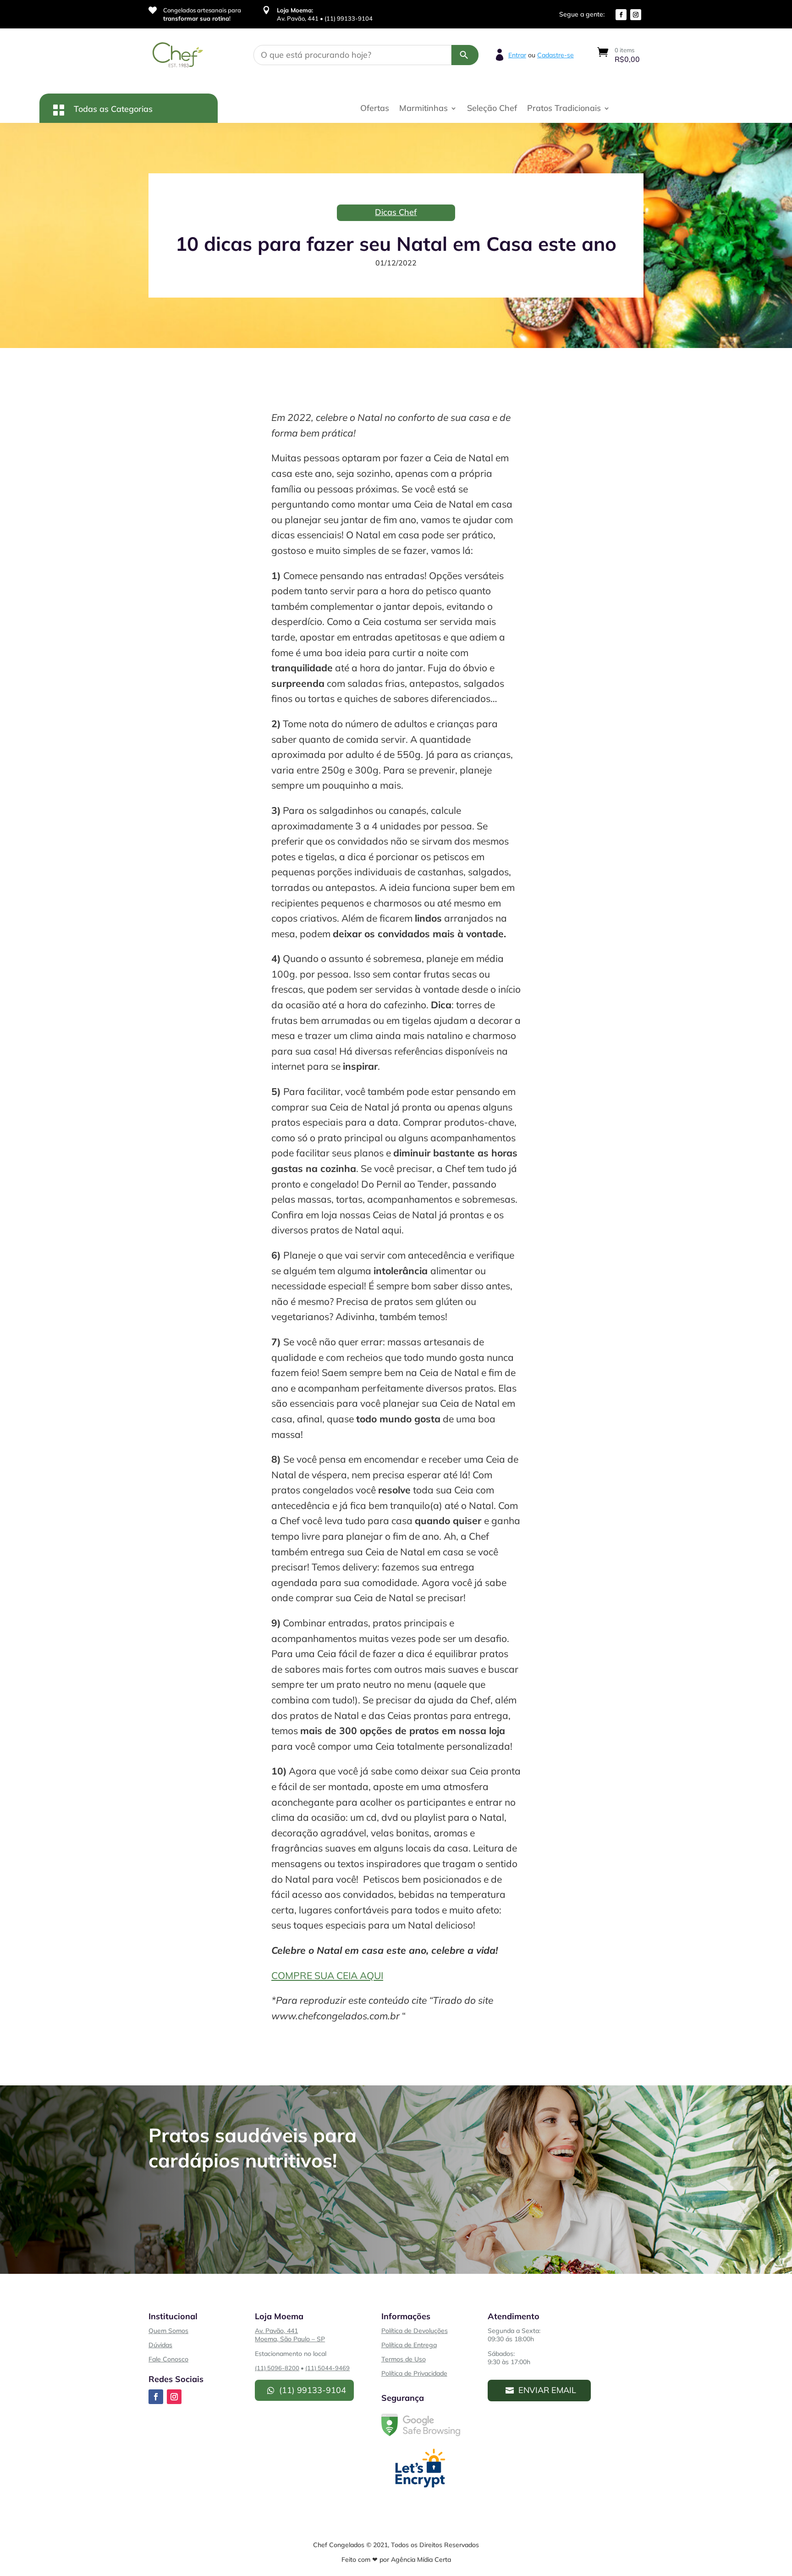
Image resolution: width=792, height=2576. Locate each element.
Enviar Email (547, 2390)
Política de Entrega (409, 2345)
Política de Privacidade (414, 2373)
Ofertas (375, 109)
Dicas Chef (396, 212)
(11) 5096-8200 (277, 2368)
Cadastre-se (555, 55)
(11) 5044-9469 (327, 2368)
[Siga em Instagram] (636, 15)
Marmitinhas (423, 109)
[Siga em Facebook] (621, 15)
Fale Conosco (168, 2359)
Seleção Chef (492, 109)
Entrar (517, 55)
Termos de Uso (404, 2359)
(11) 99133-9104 (313, 2390)
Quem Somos (168, 2331)
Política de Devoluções (415, 2331)
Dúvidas (160, 2345)
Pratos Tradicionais (564, 109)
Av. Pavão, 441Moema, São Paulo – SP (290, 2335)
